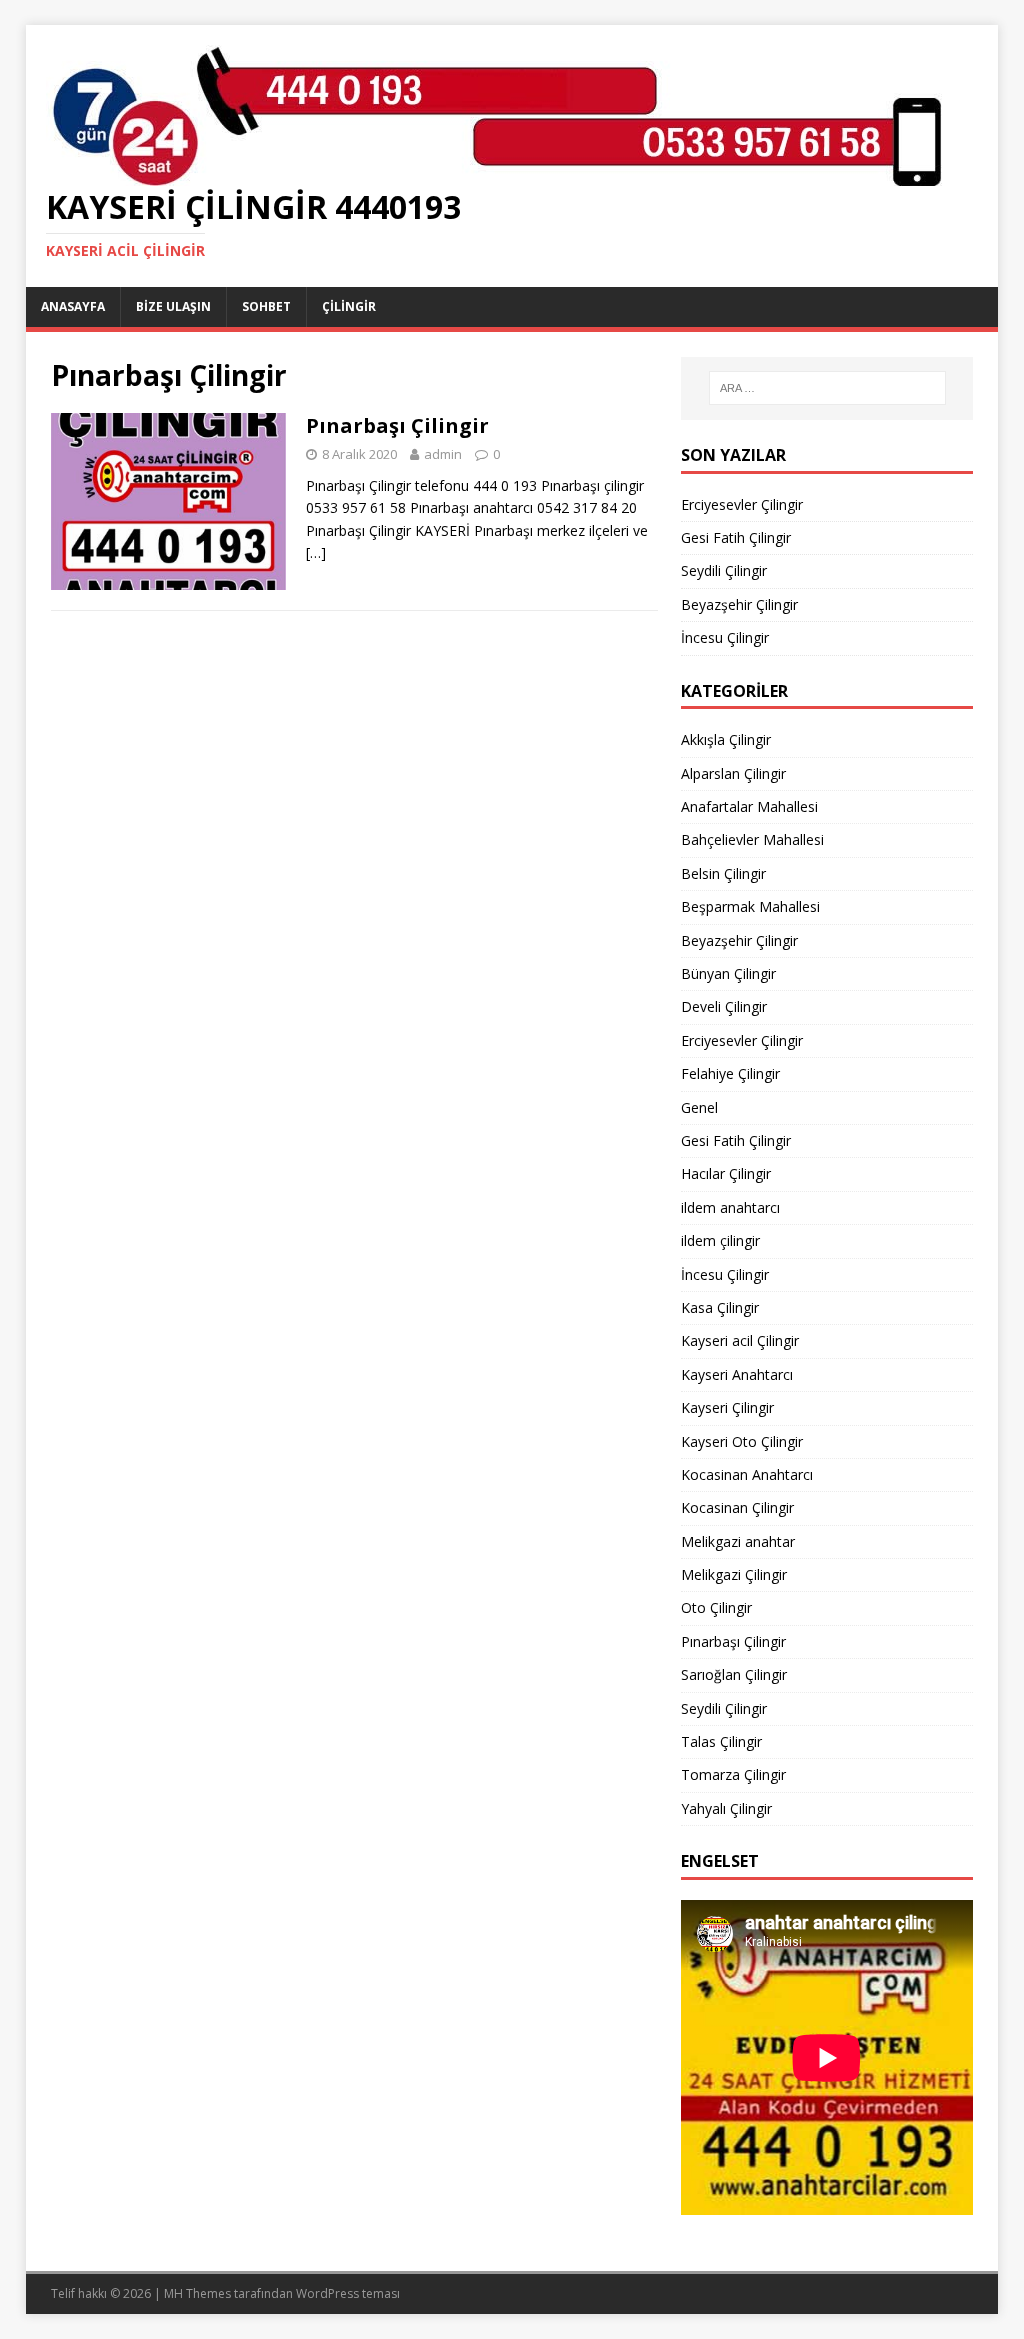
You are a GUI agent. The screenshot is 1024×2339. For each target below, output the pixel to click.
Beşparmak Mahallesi (750, 906)
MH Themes (197, 2293)
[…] (316, 552)
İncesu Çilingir (725, 637)
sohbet (266, 306)
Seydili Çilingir (724, 570)
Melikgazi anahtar (738, 1541)
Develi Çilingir (724, 1006)
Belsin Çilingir (723, 873)
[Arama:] (827, 388)
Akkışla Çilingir (726, 739)
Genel (699, 1107)
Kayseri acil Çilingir (740, 1340)
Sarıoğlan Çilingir (734, 1674)
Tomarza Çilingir (733, 1774)
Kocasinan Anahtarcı (747, 1474)
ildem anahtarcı (730, 1207)
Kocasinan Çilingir (737, 1507)
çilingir (349, 306)
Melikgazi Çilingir (734, 1574)
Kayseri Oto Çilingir (742, 1441)
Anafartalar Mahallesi (749, 806)
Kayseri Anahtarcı (737, 1374)
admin (443, 454)
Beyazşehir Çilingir (739, 604)
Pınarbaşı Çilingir (397, 425)
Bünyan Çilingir (728, 973)
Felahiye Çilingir (730, 1073)
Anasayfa (73, 306)
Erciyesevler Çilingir (742, 504)
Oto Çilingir (716, 1607)
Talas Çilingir (721, 1741)
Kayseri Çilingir (727, 1407)
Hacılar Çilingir (726, 1173)
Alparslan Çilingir (733, 773)
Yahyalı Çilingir (726, 1808)
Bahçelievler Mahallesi (752, 839)
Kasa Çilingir (720, 1307)
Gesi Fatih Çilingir (736, 537)
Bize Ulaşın (173, 306)
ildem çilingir (720, 1240)
